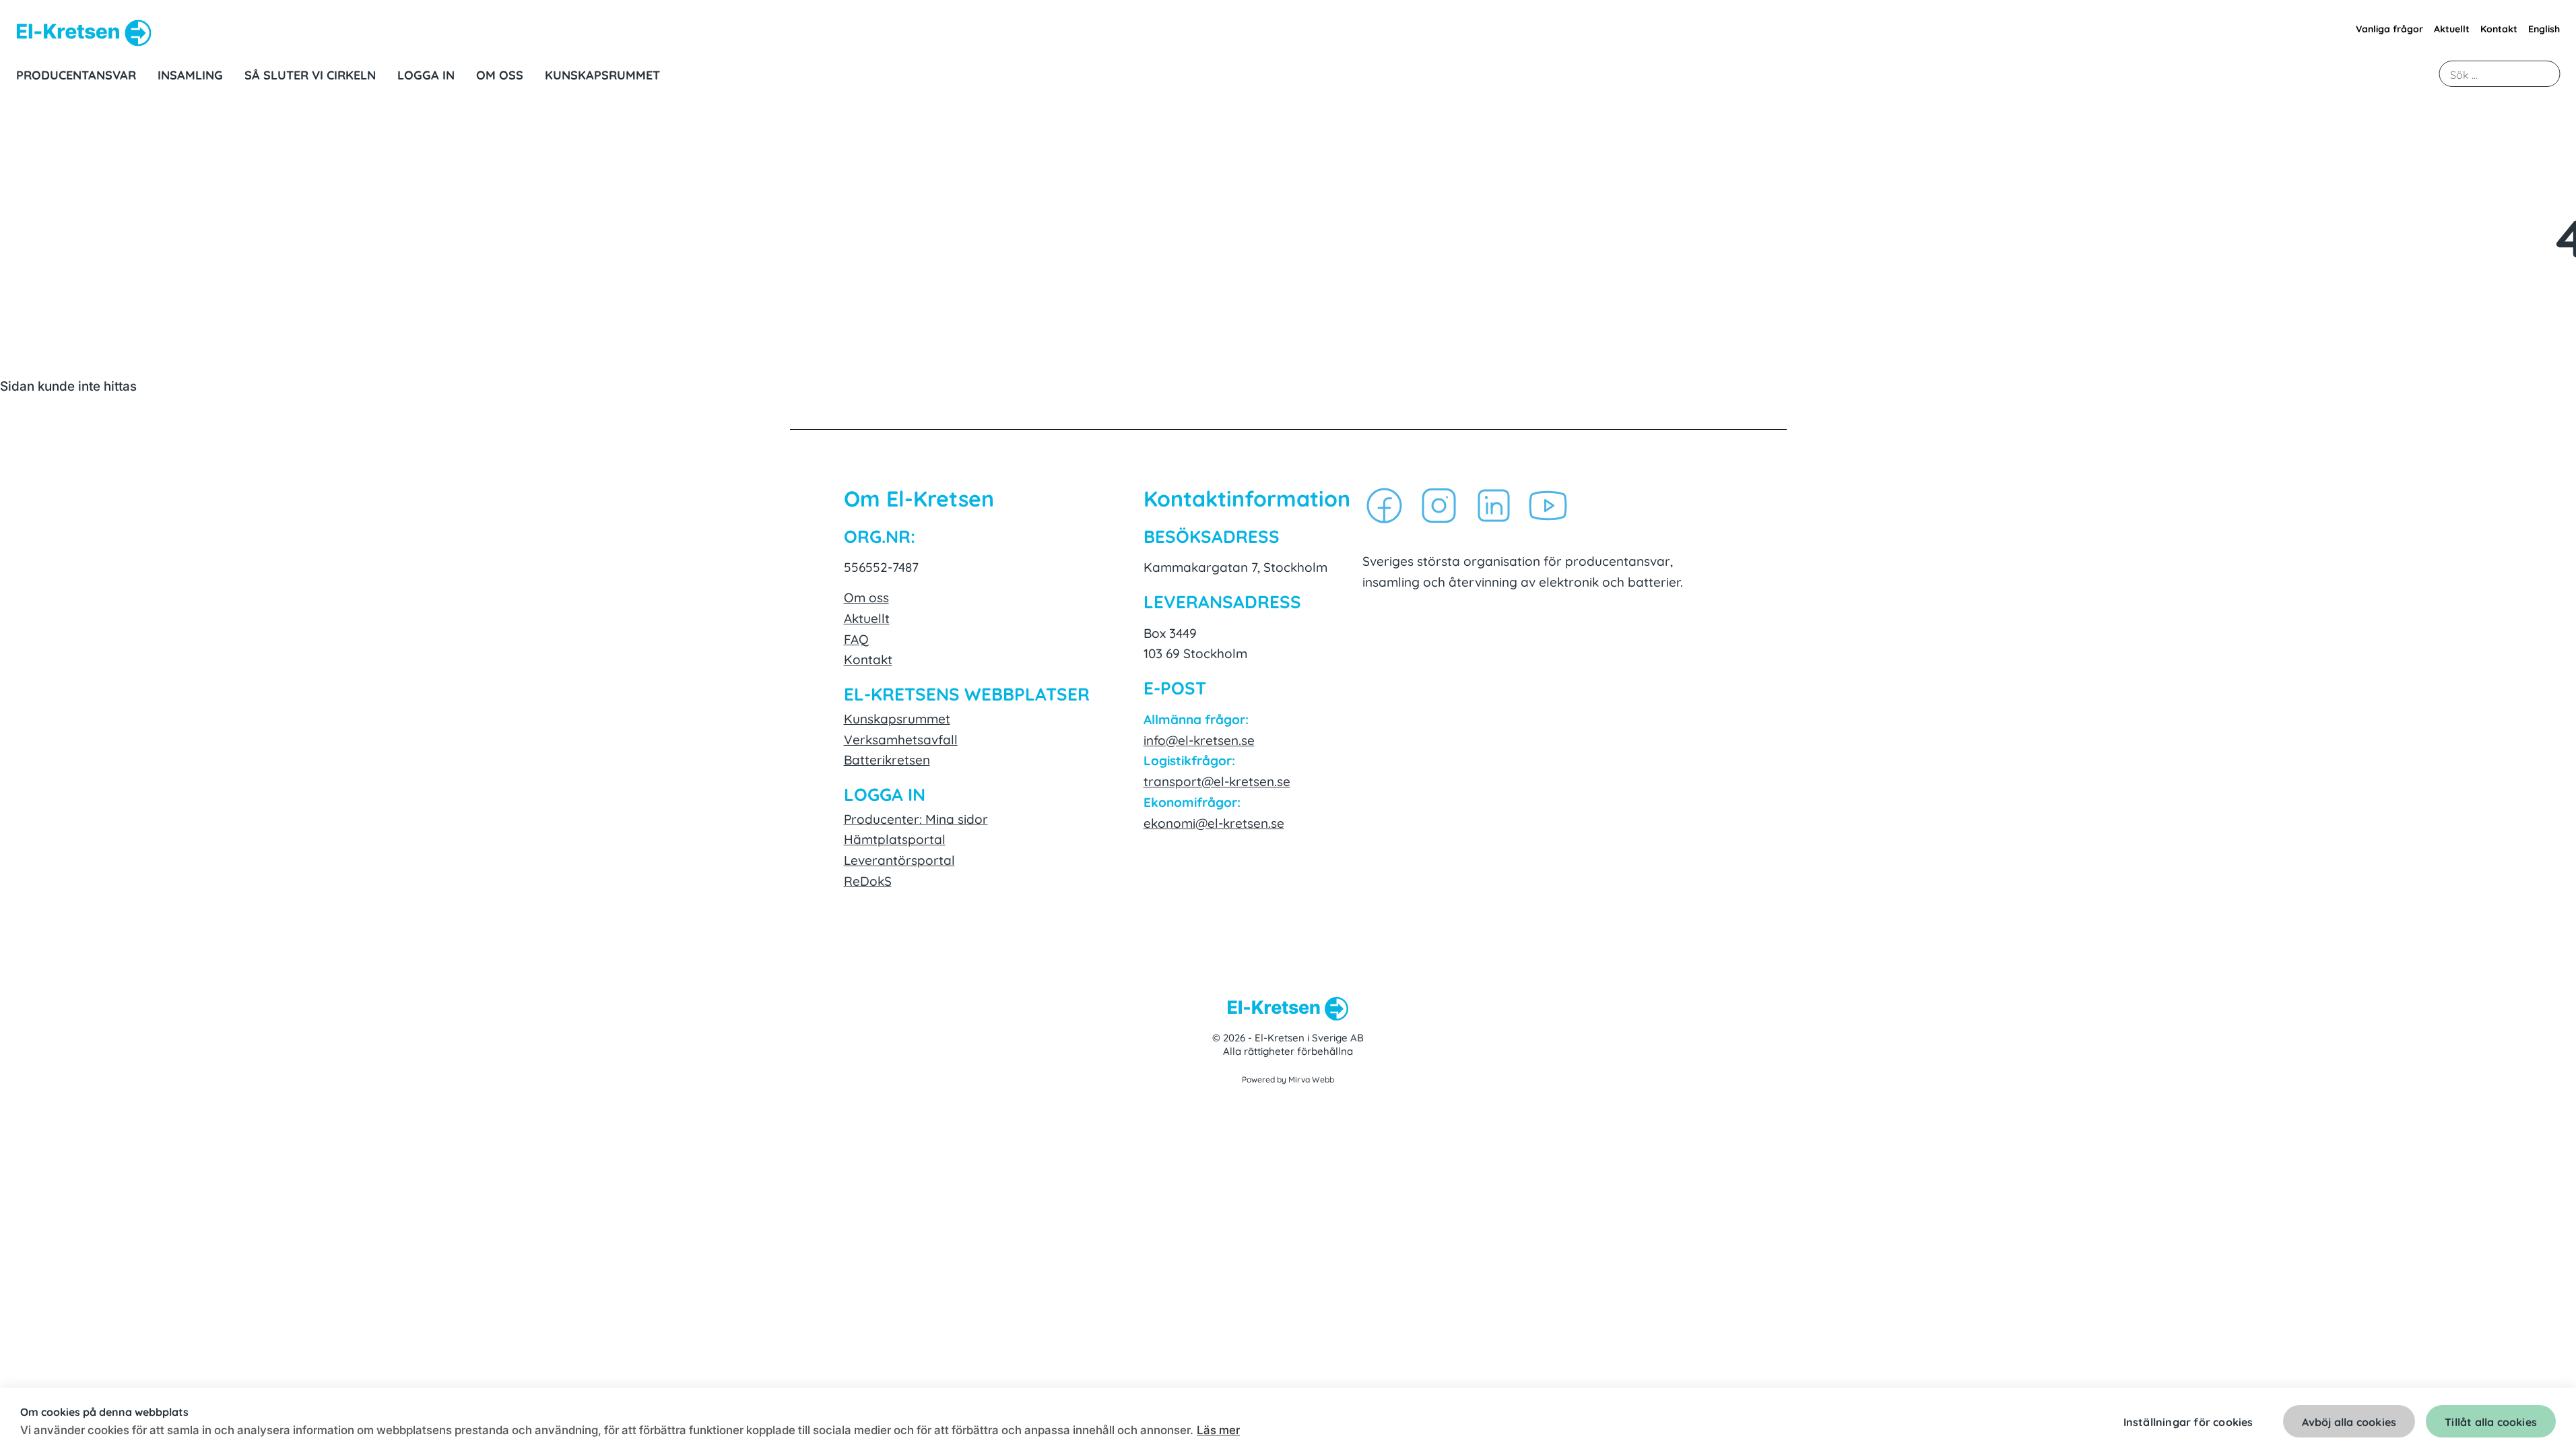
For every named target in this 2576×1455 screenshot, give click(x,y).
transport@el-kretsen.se (1217, 780)
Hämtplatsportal (895, 838)
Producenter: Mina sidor (916, 818)
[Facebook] (1384, 507)
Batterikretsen (887, 759)
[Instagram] (1439, 507)
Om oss (866, 596)
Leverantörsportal (899, 859)
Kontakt (2499, 28)
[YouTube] (1548, 507)
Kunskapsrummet (897, 718)
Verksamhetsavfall (901, 739)
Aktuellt (2452, 28)
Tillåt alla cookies (2491, 1421)
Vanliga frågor (2389, 28)
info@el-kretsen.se (1199, 739)
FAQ (856, 638)
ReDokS (868, 880)
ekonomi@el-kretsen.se (1214, 822)
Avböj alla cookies (2349, 1421)
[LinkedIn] (1493, 507)
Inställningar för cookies (2188, 1421)
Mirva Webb (1311, 1079)
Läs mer (1218, 1430)
